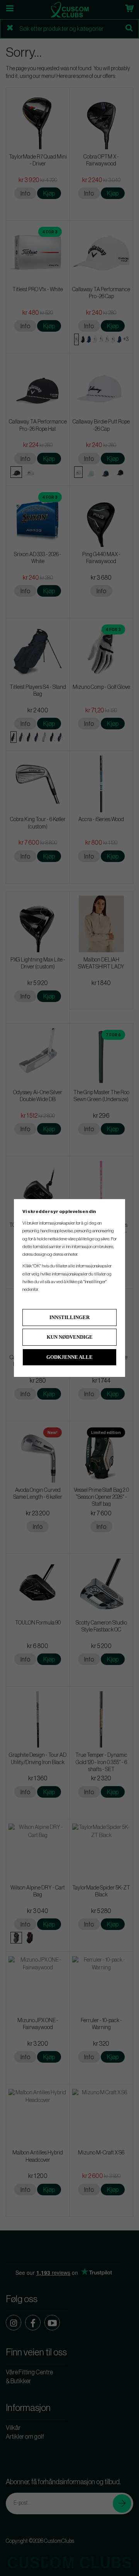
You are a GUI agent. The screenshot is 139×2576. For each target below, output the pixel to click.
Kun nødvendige (70, 1337)
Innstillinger (69, 1317)
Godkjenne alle (69, 1357)
